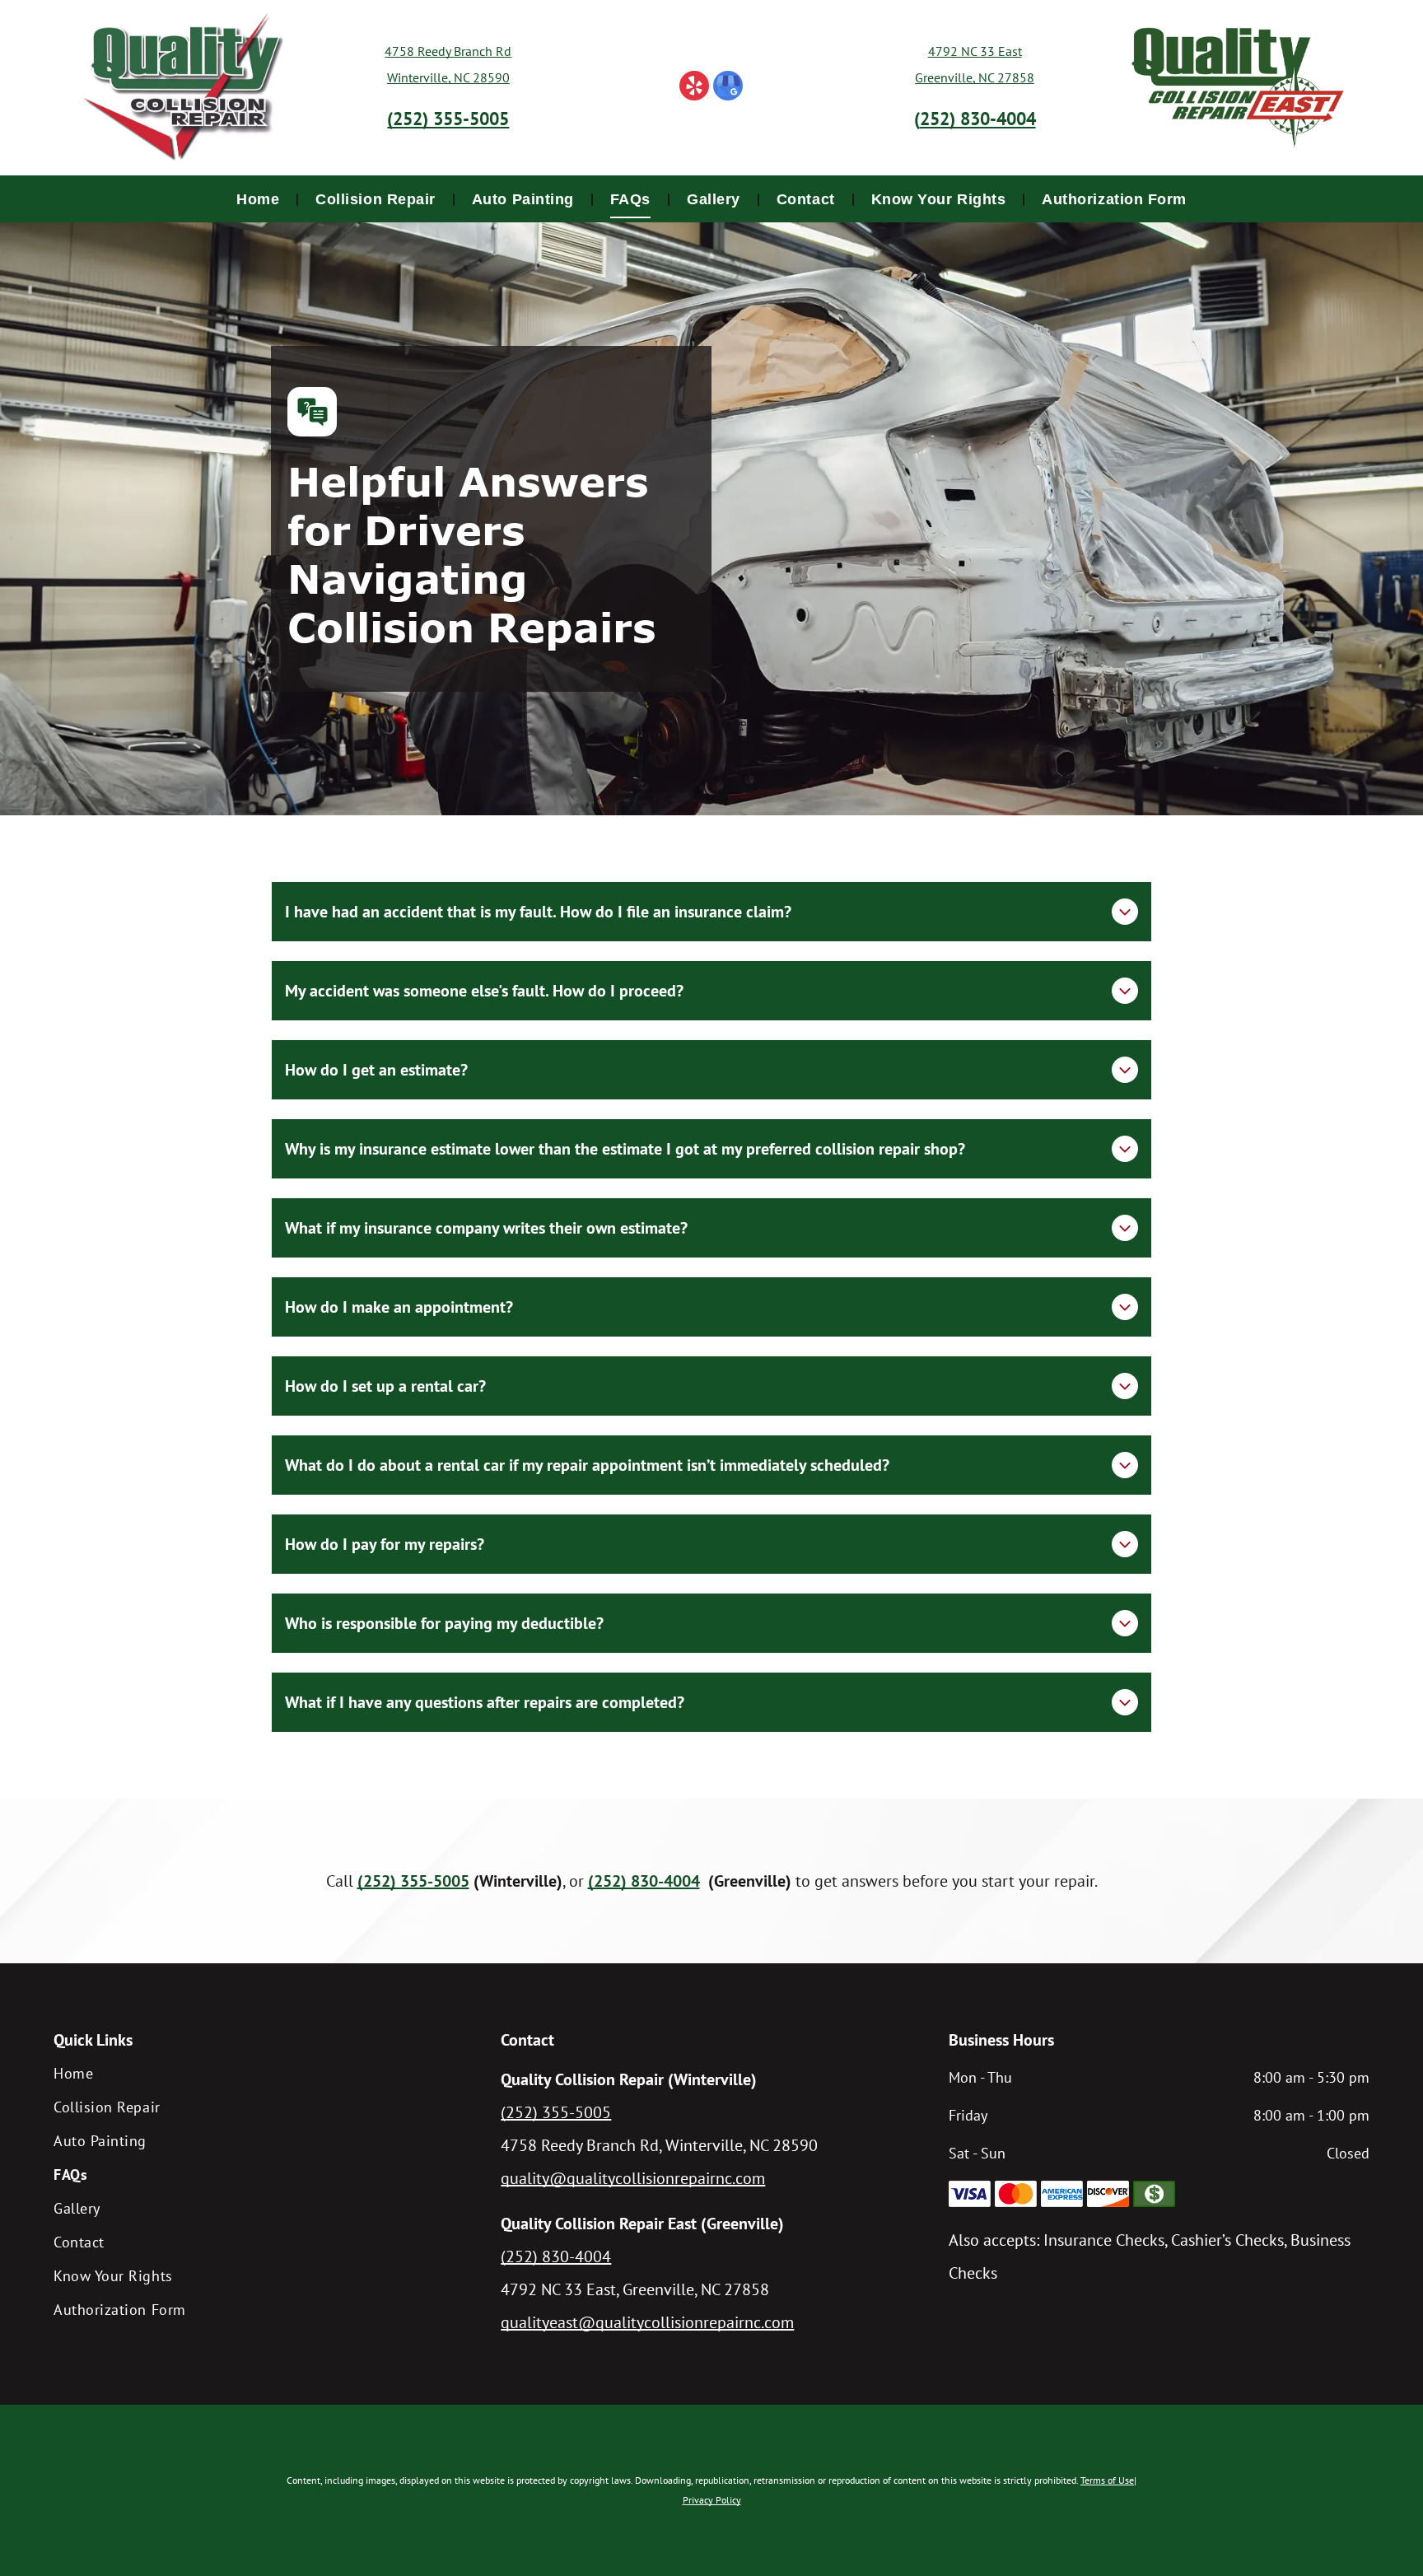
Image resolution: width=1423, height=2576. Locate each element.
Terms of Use (1107, 2480)
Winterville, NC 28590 (448, 77)
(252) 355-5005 (556, 2112)
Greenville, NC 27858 (975, 77)
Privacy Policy (712, 2500)
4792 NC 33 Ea (970, 51)
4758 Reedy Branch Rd (448, 51)
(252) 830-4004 (556, 2256)
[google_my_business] (728, 88)
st (1017, 51)
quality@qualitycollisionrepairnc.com (633, 2178)
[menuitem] (259, 199)
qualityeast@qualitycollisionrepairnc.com (647, 2322)
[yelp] (694, 88)
